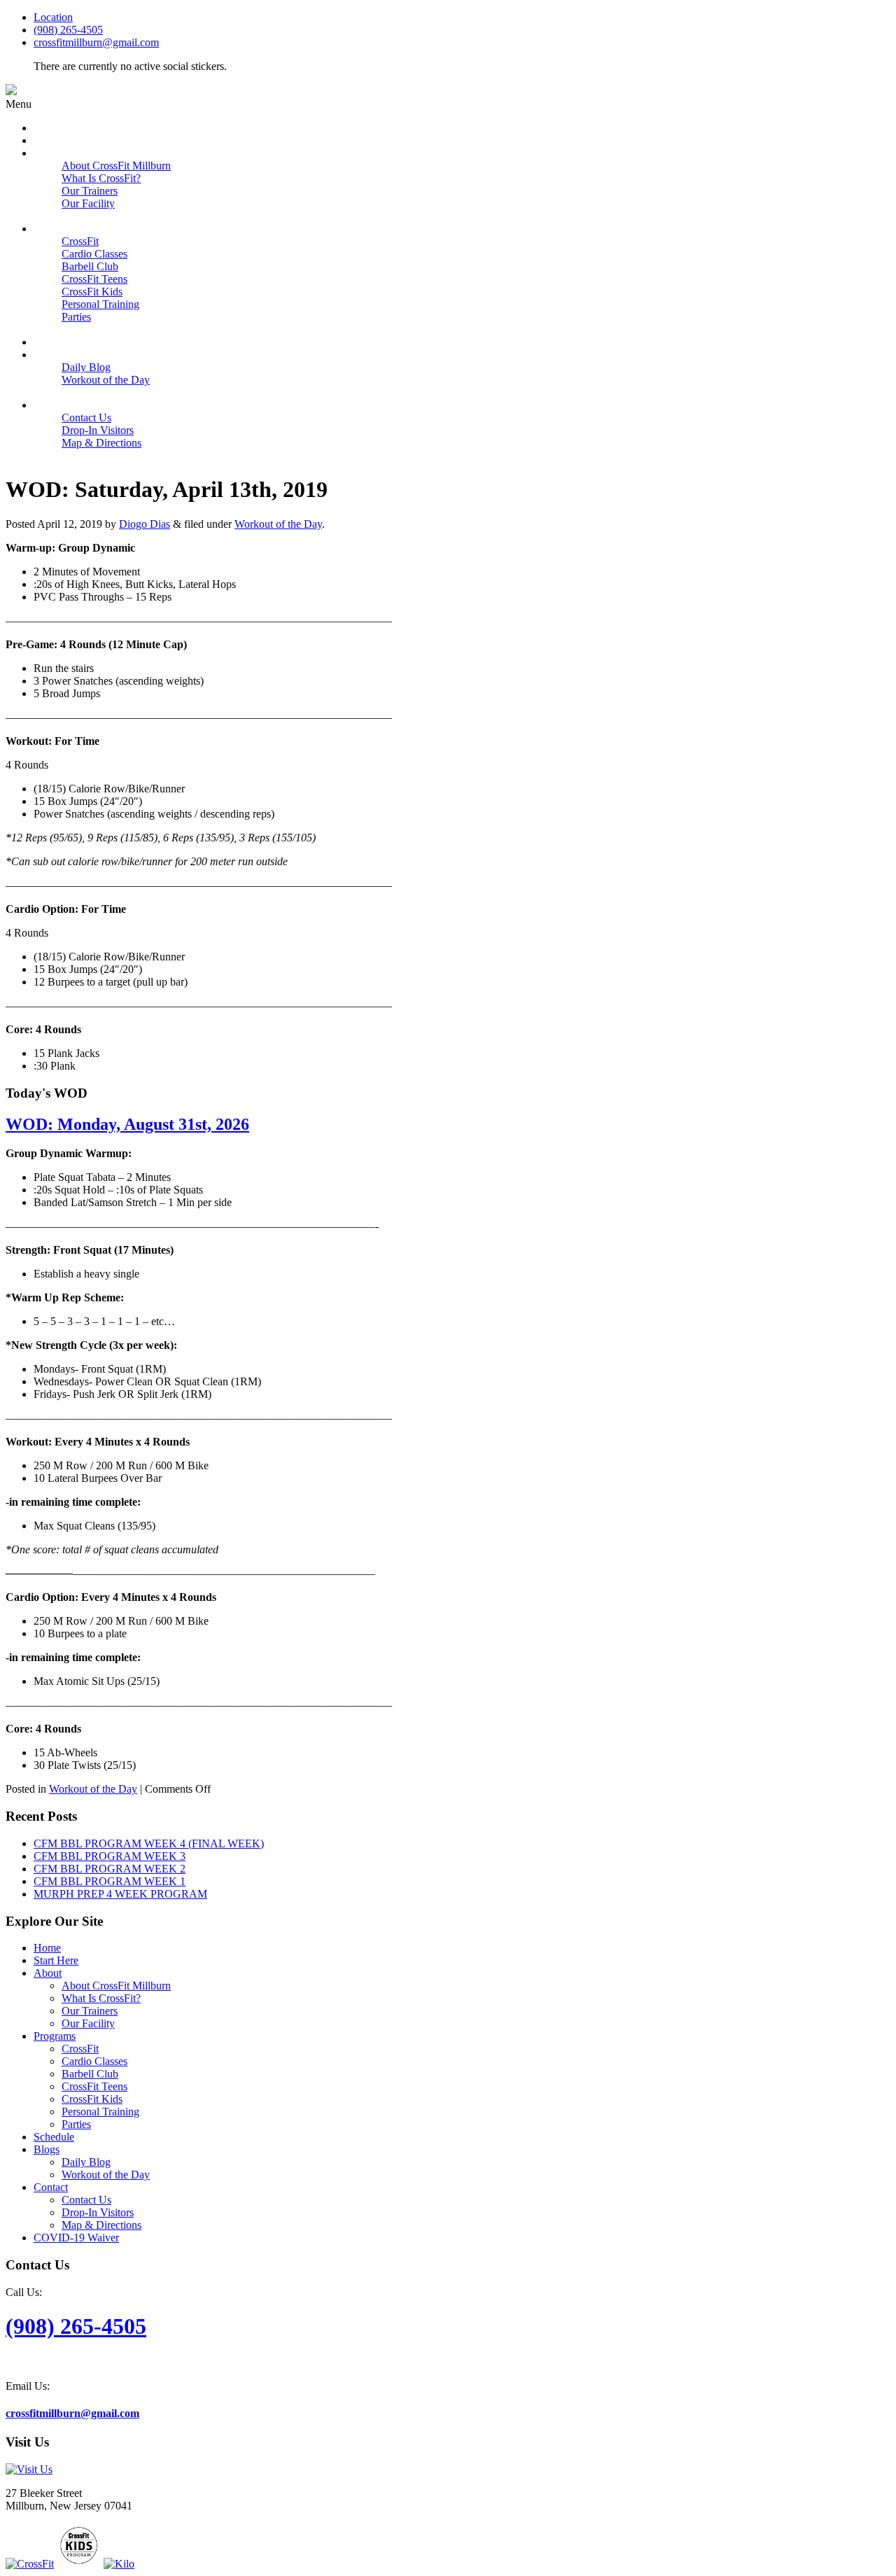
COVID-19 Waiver (76, 2238)
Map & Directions (101, 2225)
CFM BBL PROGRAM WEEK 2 (110, 1869)
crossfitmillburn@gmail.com (96, 42)
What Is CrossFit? (101, 1998)
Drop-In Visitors (98, 2212)
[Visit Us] (29, 2469)
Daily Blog (86, 2162)
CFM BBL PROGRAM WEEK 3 (110, 1856)
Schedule (54, 2137)
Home (47, 1948)
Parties (76, 2124)
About (48, 1973)
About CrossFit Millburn (116, 1986)
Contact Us (86, 2200)
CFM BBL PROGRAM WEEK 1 (110, 1881)
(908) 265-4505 (68, 30)
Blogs (47, 2149)
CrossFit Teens (94, 2086)
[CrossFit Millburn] (11, 91)
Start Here (56, 1960)
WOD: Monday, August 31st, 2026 (127, 1124)
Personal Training (100, 2112)
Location (53, 17)
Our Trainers (90, 2011)
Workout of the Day (278, 524)
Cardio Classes (94, 2061)
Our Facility (88, 2023)
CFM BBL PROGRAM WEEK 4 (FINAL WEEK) (149, 1843)
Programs (55, 2036)
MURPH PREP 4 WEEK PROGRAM (120, 1894)
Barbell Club (90, 2074)
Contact (51, 2187)
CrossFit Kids (92, 2099)
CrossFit (80, 2049)
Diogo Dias (145, 524)
